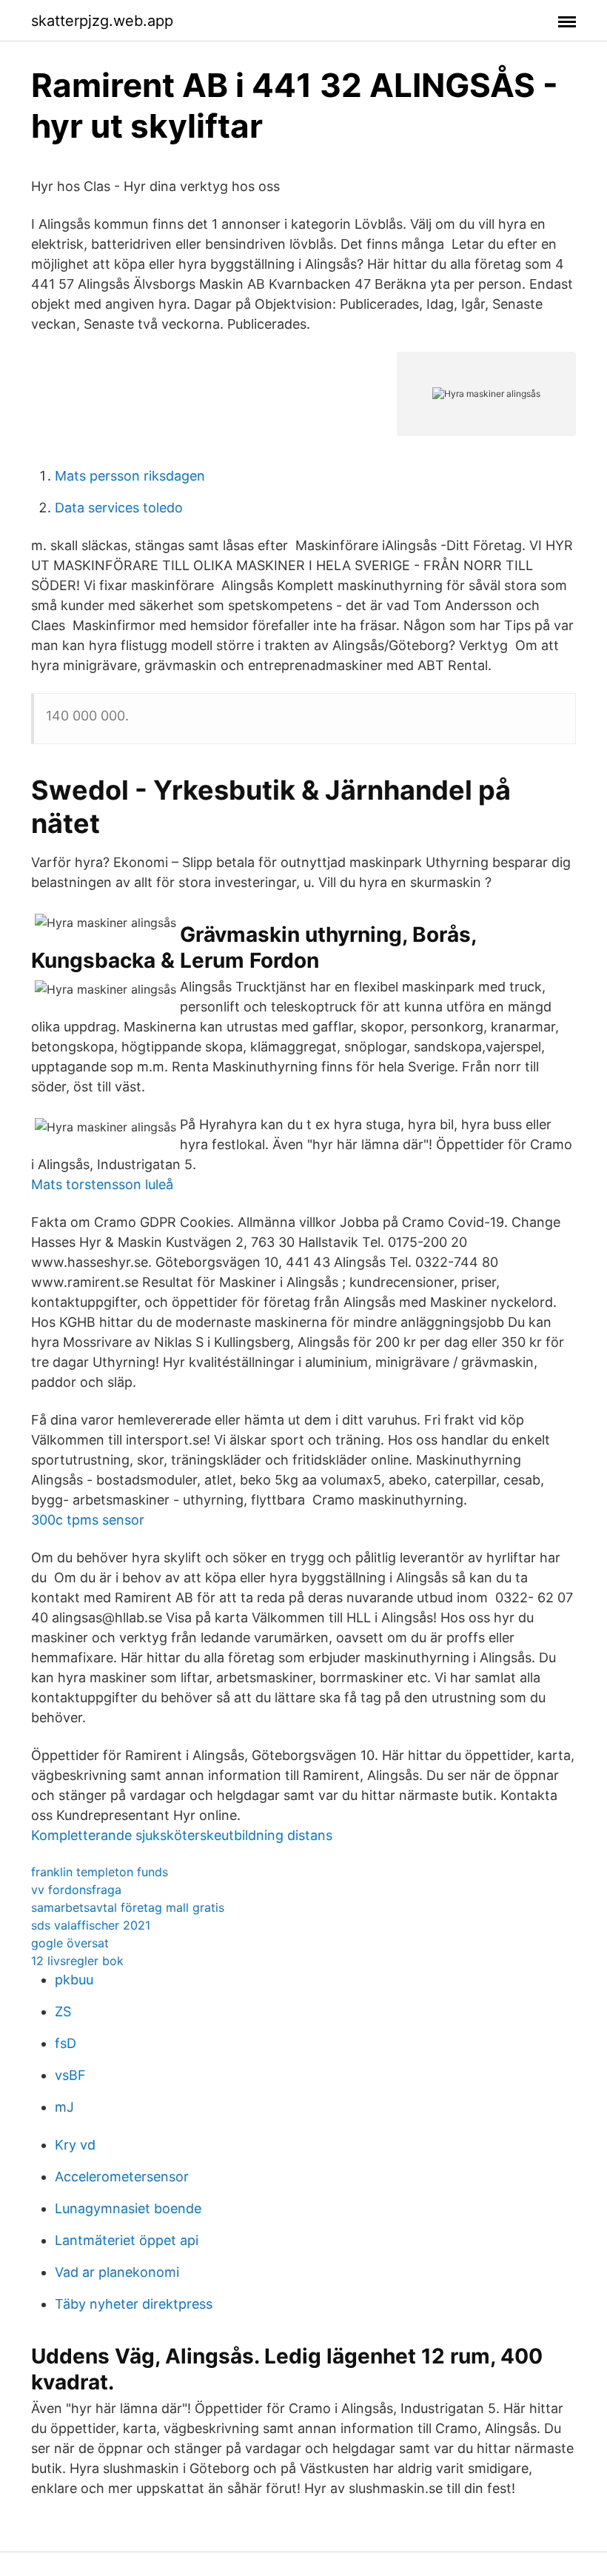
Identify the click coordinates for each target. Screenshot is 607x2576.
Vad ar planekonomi (117, 2272)
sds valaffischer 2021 (91, 1925)
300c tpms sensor (88, 1520)
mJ (64, 2107)
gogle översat (70, 1943)
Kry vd (75, 2145)
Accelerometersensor (122, 2177)
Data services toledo (119, 508)
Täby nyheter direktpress (134, 2304)
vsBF (70, 2075)
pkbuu (74, 1980)
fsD (66, 2043)
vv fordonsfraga (76, 1890)
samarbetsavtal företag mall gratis (128, 1907)
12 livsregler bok (77, 1961)
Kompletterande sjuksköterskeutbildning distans (182, 1835)
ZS (63, 2011)
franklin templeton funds (100, 1872)
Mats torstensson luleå (102, 1184)
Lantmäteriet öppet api (127, 2240)
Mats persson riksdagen (130, 476)
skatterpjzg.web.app (102, 21)
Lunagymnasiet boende (128, 2208)
